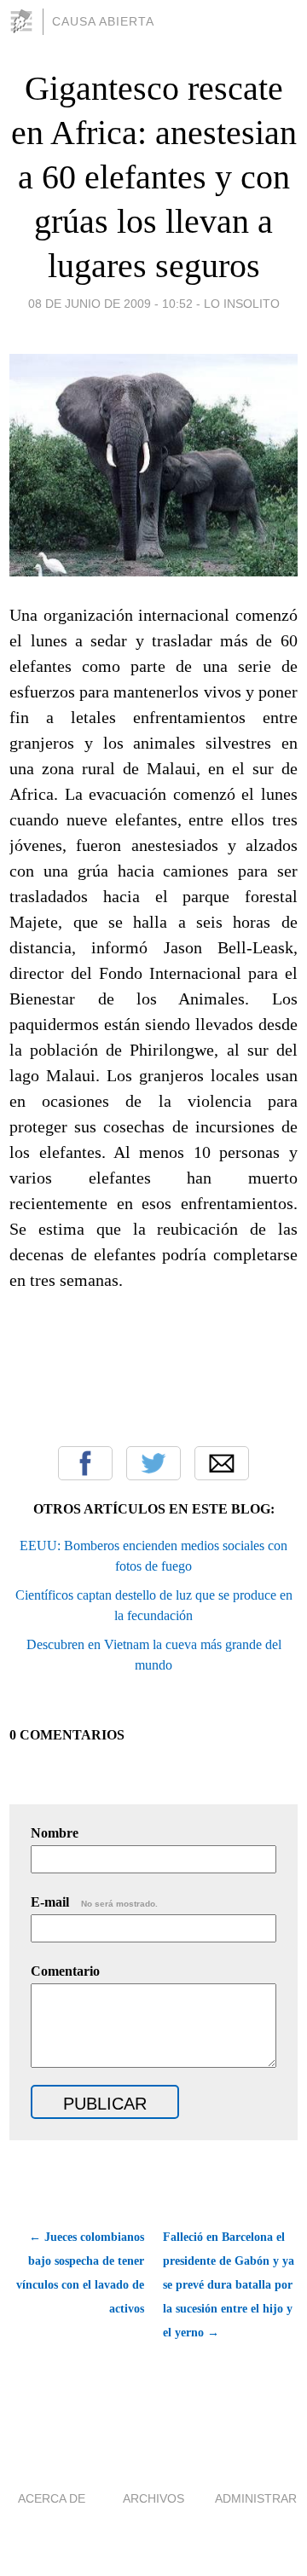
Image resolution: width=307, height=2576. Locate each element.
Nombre (55, 1833)
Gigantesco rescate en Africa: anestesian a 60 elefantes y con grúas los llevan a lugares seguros (154, 177)
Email (222, 1463)
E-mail (94, 1902)
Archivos (153, 2498)
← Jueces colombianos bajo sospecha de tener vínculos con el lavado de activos (80, 2273)
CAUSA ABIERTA (103, 21)
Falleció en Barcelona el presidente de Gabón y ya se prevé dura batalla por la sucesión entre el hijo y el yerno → (229, 2285)
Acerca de (52, 2498)
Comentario (65, 1971)
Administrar (256, 2498)
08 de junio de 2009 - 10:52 (110, 304)
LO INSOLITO (242, 304)
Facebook (85, 1463)
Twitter (153, 1463)
